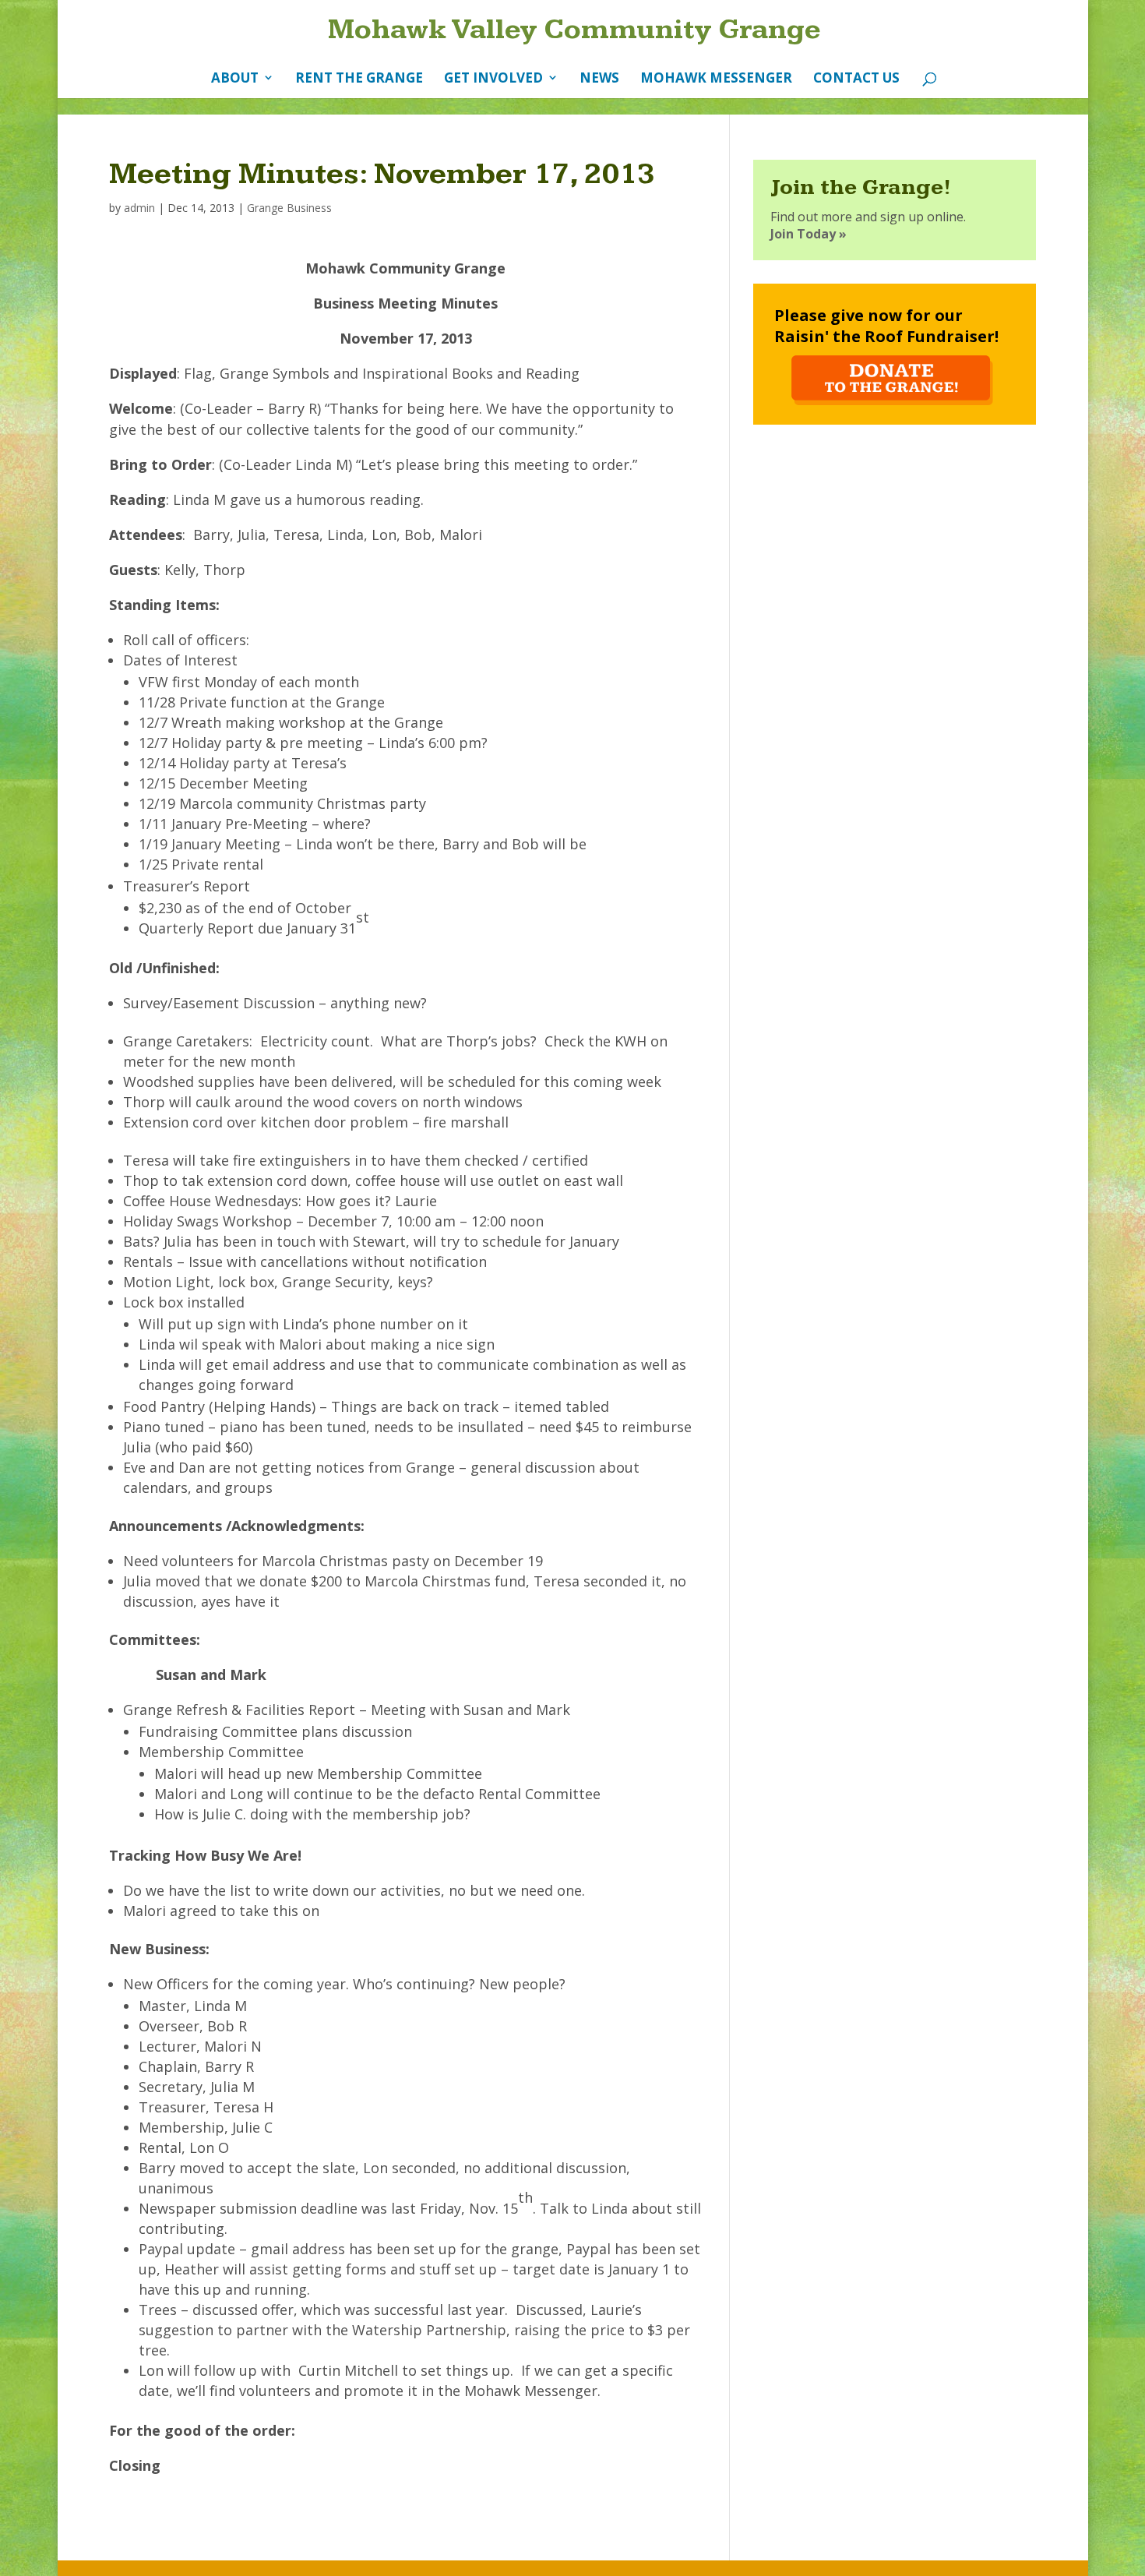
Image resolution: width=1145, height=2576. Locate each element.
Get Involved (493, 78)
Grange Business (289, 208)
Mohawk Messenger (716, 78)
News (599, 78)
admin (139, 208)
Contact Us (856, 78)
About (235, 78)
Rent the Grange (359, 78)
